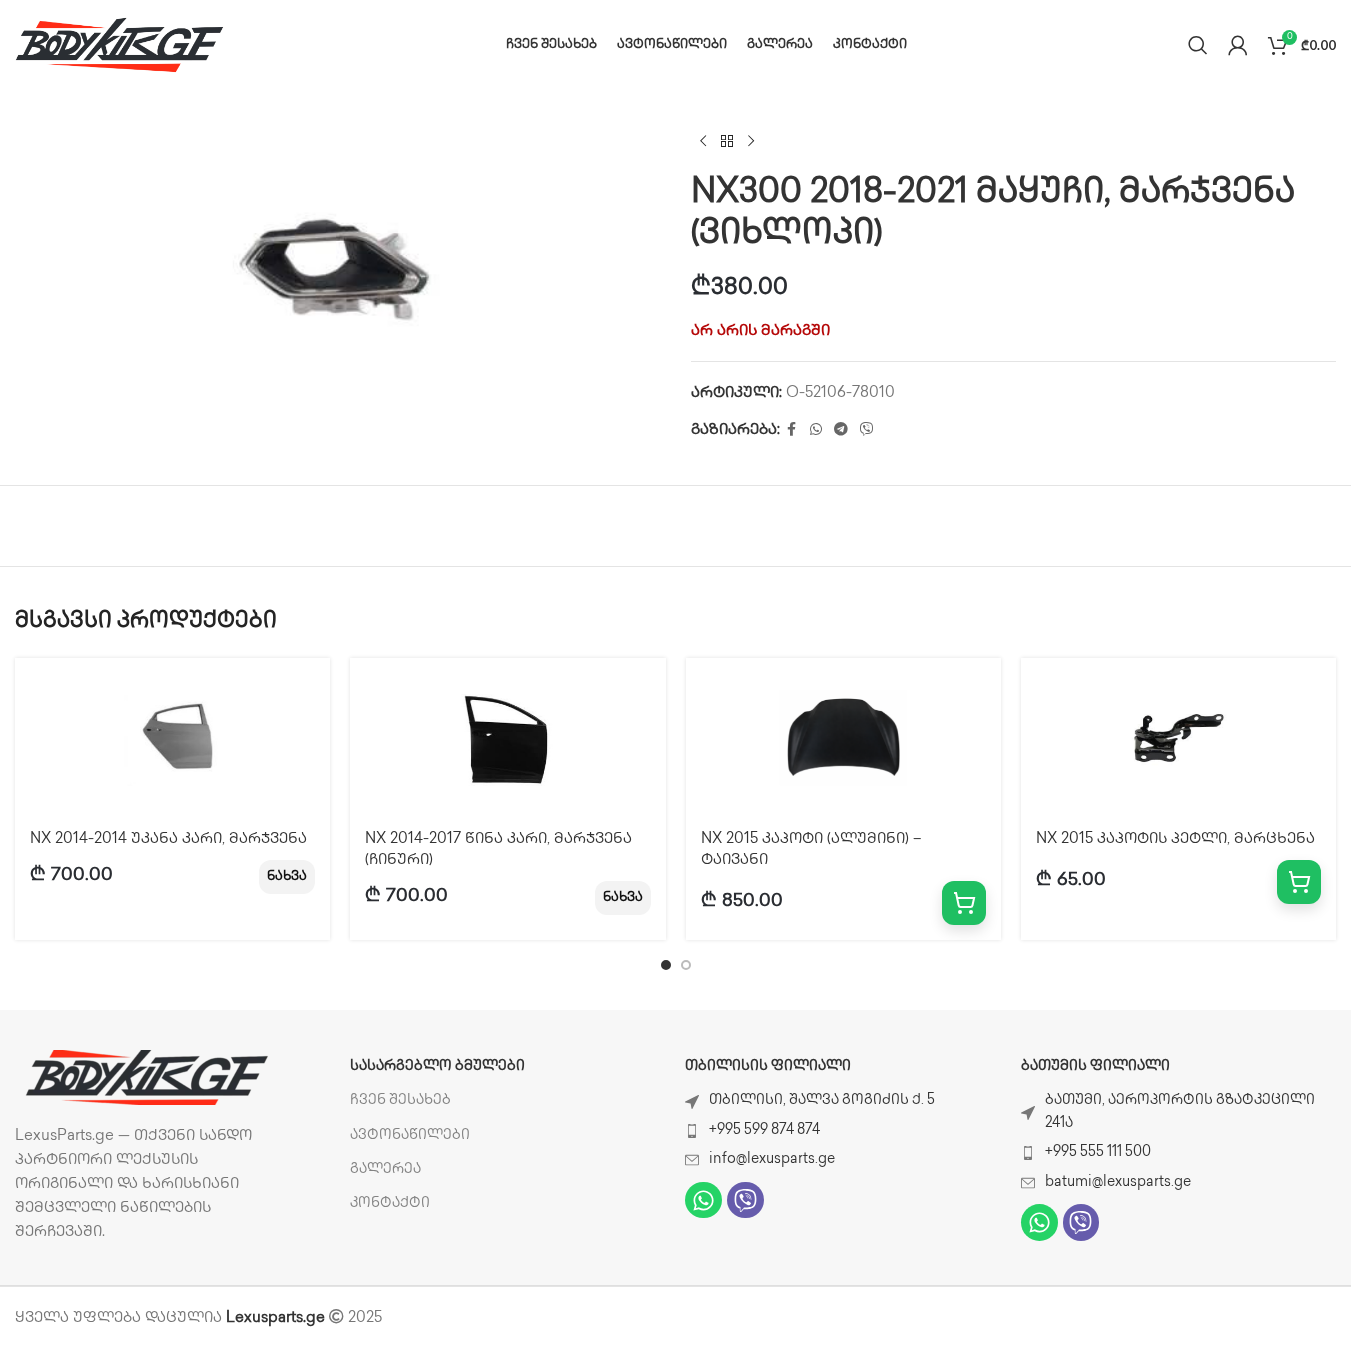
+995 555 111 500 (1098, 1152)
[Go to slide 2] (686, 965)
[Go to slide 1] (666, 965)
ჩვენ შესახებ (400, 1100)
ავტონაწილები (410, 1135)
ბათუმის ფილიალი (1095, 1066)
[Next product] (751, 142)
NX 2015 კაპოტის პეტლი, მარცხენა (1175, 840)
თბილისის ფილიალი (768, 1066)
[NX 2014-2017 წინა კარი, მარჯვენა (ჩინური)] (507, 738)
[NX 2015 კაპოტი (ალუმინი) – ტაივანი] (843, 738)
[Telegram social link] (841, 430)
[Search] (1198, 45)
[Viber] (745, 1200)
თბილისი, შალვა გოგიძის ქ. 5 (822, 1100)
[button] (964, 903)
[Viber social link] (867, 430)
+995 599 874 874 (764, 1130)
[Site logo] (120, 45)
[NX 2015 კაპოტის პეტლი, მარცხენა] (1178, 738)
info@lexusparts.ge (772, 1159)
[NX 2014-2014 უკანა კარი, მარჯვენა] (172, 738)
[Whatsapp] (703, 1200)
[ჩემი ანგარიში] (1238, 45)
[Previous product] (703, 142)
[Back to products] (727, 142)
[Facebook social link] (792, 430)
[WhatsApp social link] (816, 430)
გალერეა (385, 1169)
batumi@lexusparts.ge (1118, 1182)
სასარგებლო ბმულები (437, 1066)
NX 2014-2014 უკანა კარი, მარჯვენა (168, 840)
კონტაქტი (390, 1203)
